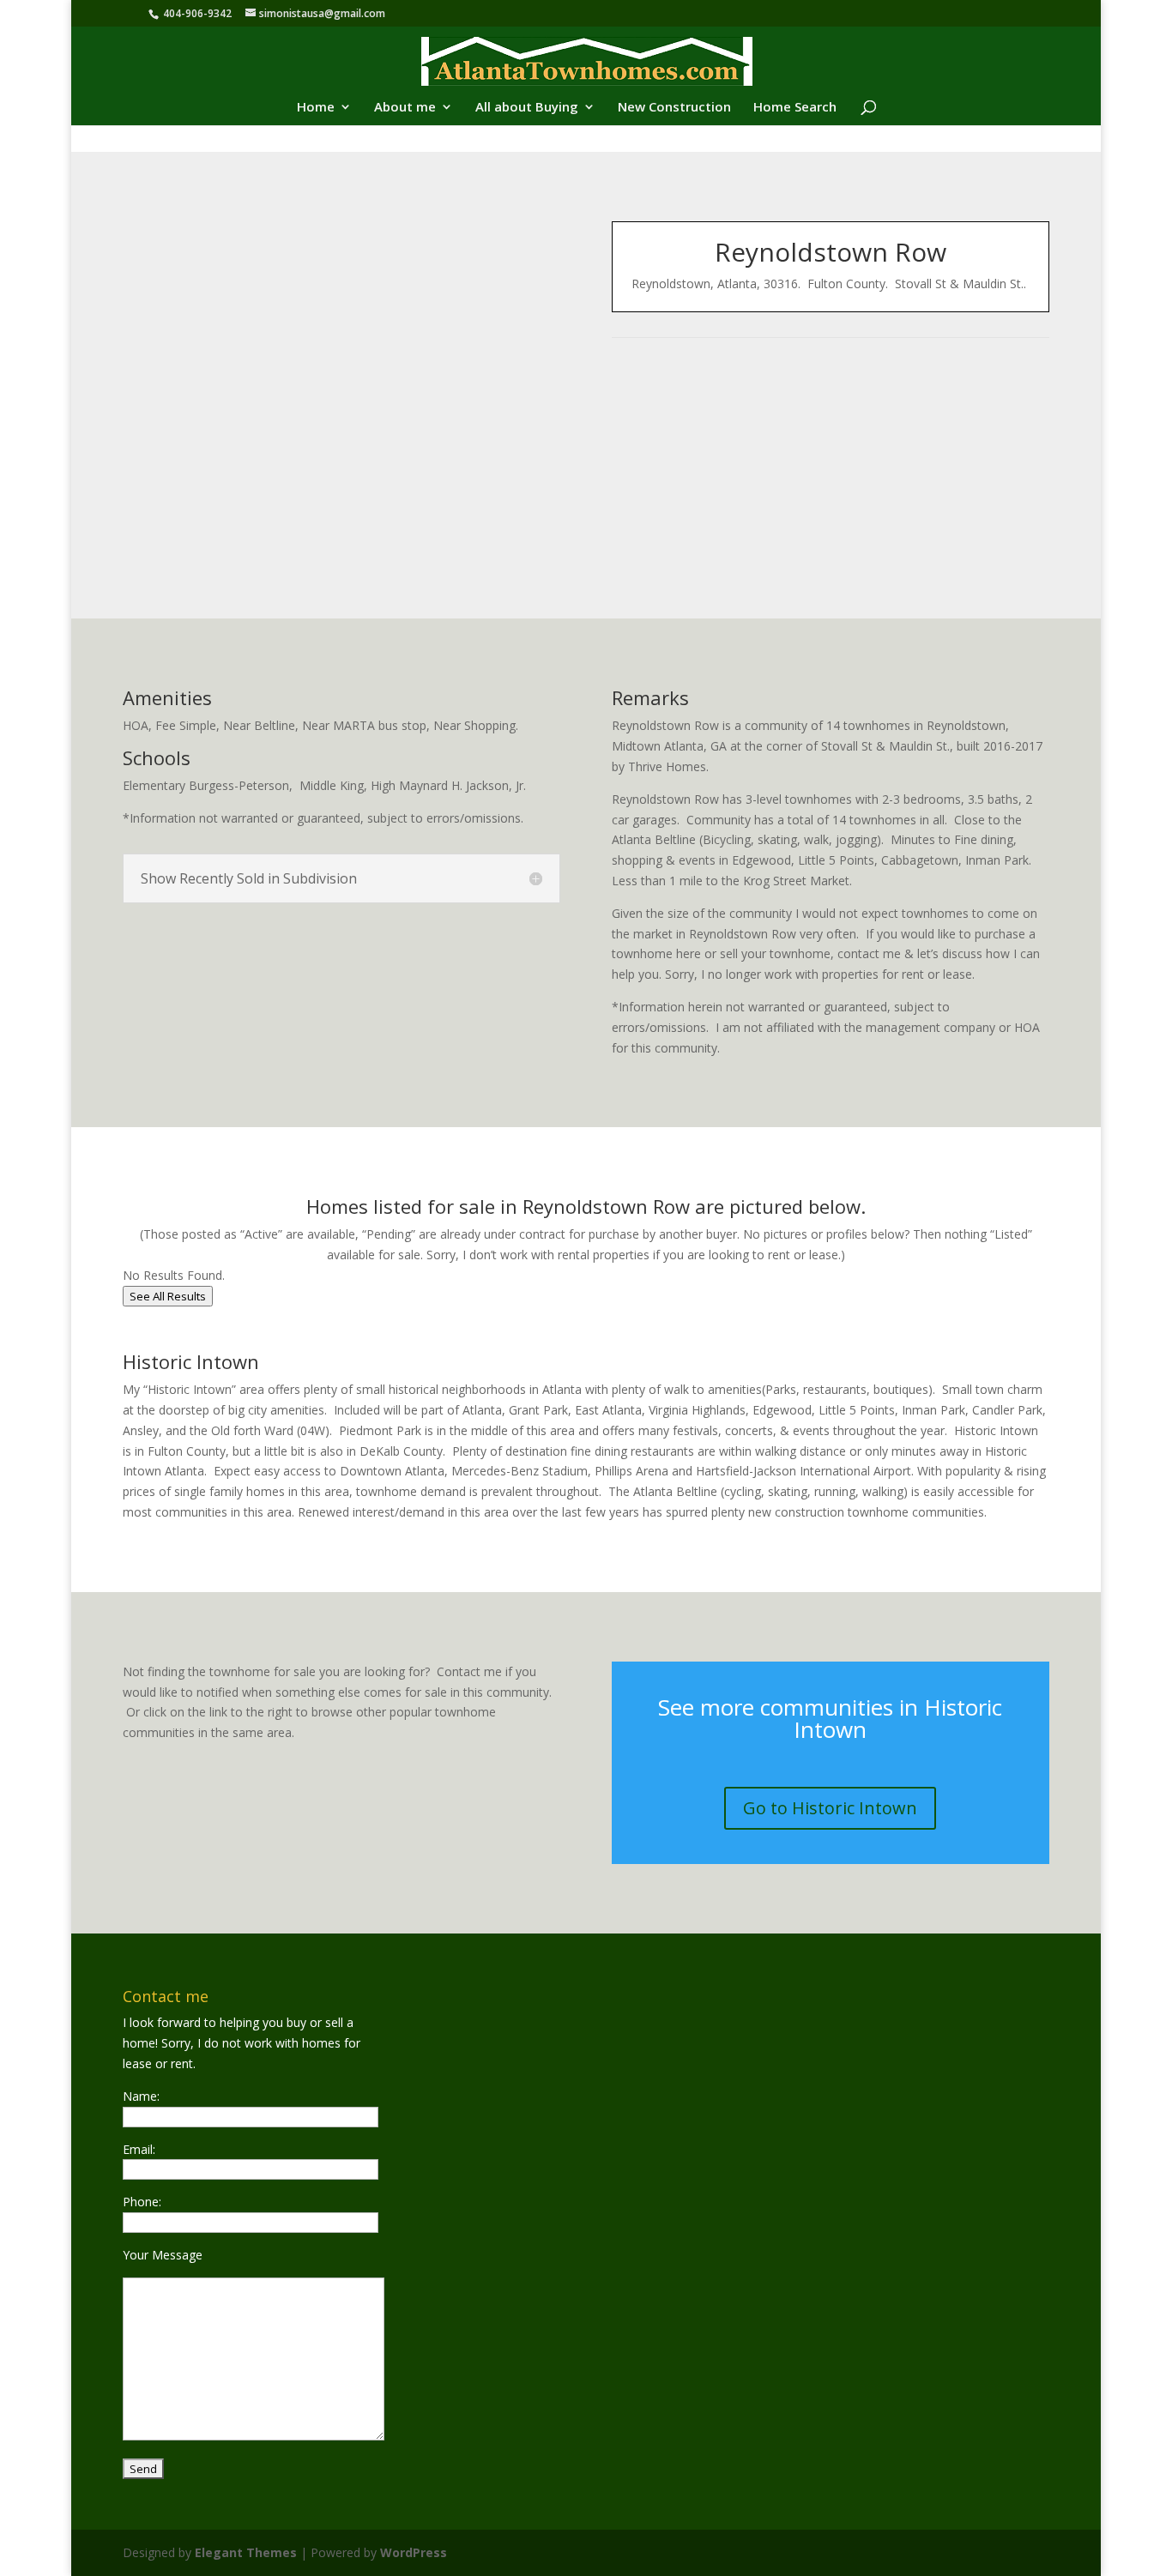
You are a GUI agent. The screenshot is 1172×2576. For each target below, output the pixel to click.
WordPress (414, 2552)
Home (316, 108)
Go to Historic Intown (830, 1808)
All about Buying (527, 108)
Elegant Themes (246, 2552)
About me (405, 108)
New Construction (674, 108)
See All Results (168, 1296)
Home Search (795, 108)
